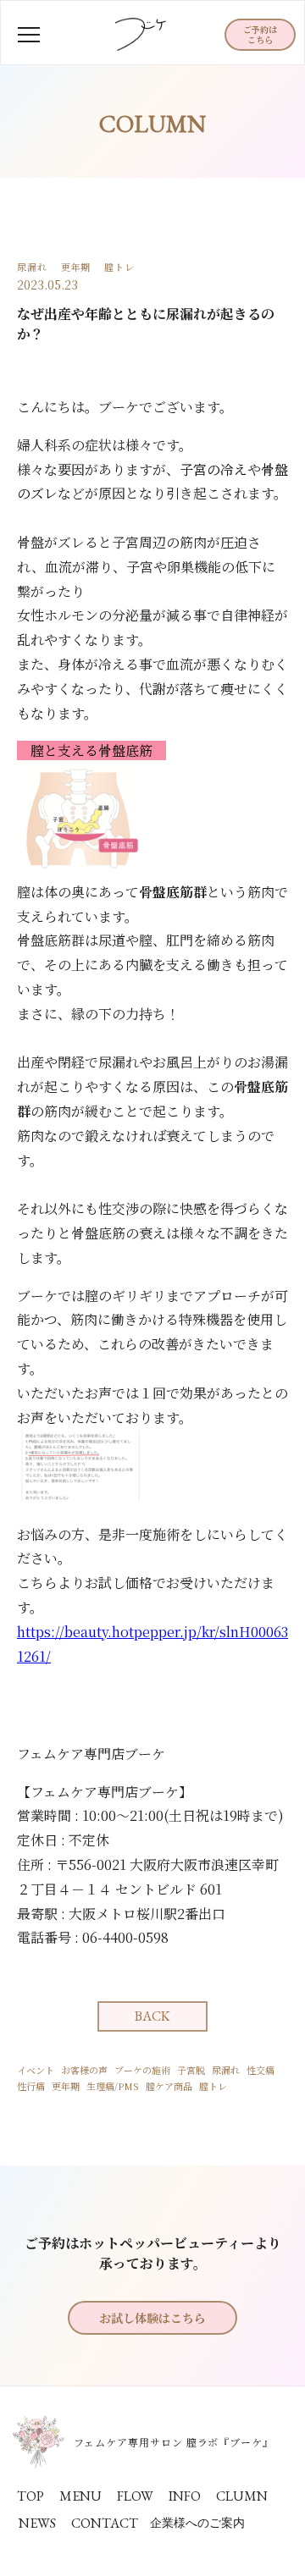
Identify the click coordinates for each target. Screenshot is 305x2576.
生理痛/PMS (113, 2086)
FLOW (135, 2496)
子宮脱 (191, 2070)
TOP (30, 2496)
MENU (80, 2496)
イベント (36, 2070)
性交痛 (261, 2070)
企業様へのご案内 (197, 2523)
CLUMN (242, 2496)
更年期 (66, 2086)
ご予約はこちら (260, 34)
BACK (152, 2016)
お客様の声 (84, 2070)
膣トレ (213, 2086)
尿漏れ (226, 2070)
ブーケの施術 (142, 2070)
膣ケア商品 (169, 2086)
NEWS (37, 2523)
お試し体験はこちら (152, 2318)
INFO (185, 2496)
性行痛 (31, 2086)
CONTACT (105, 2523)
